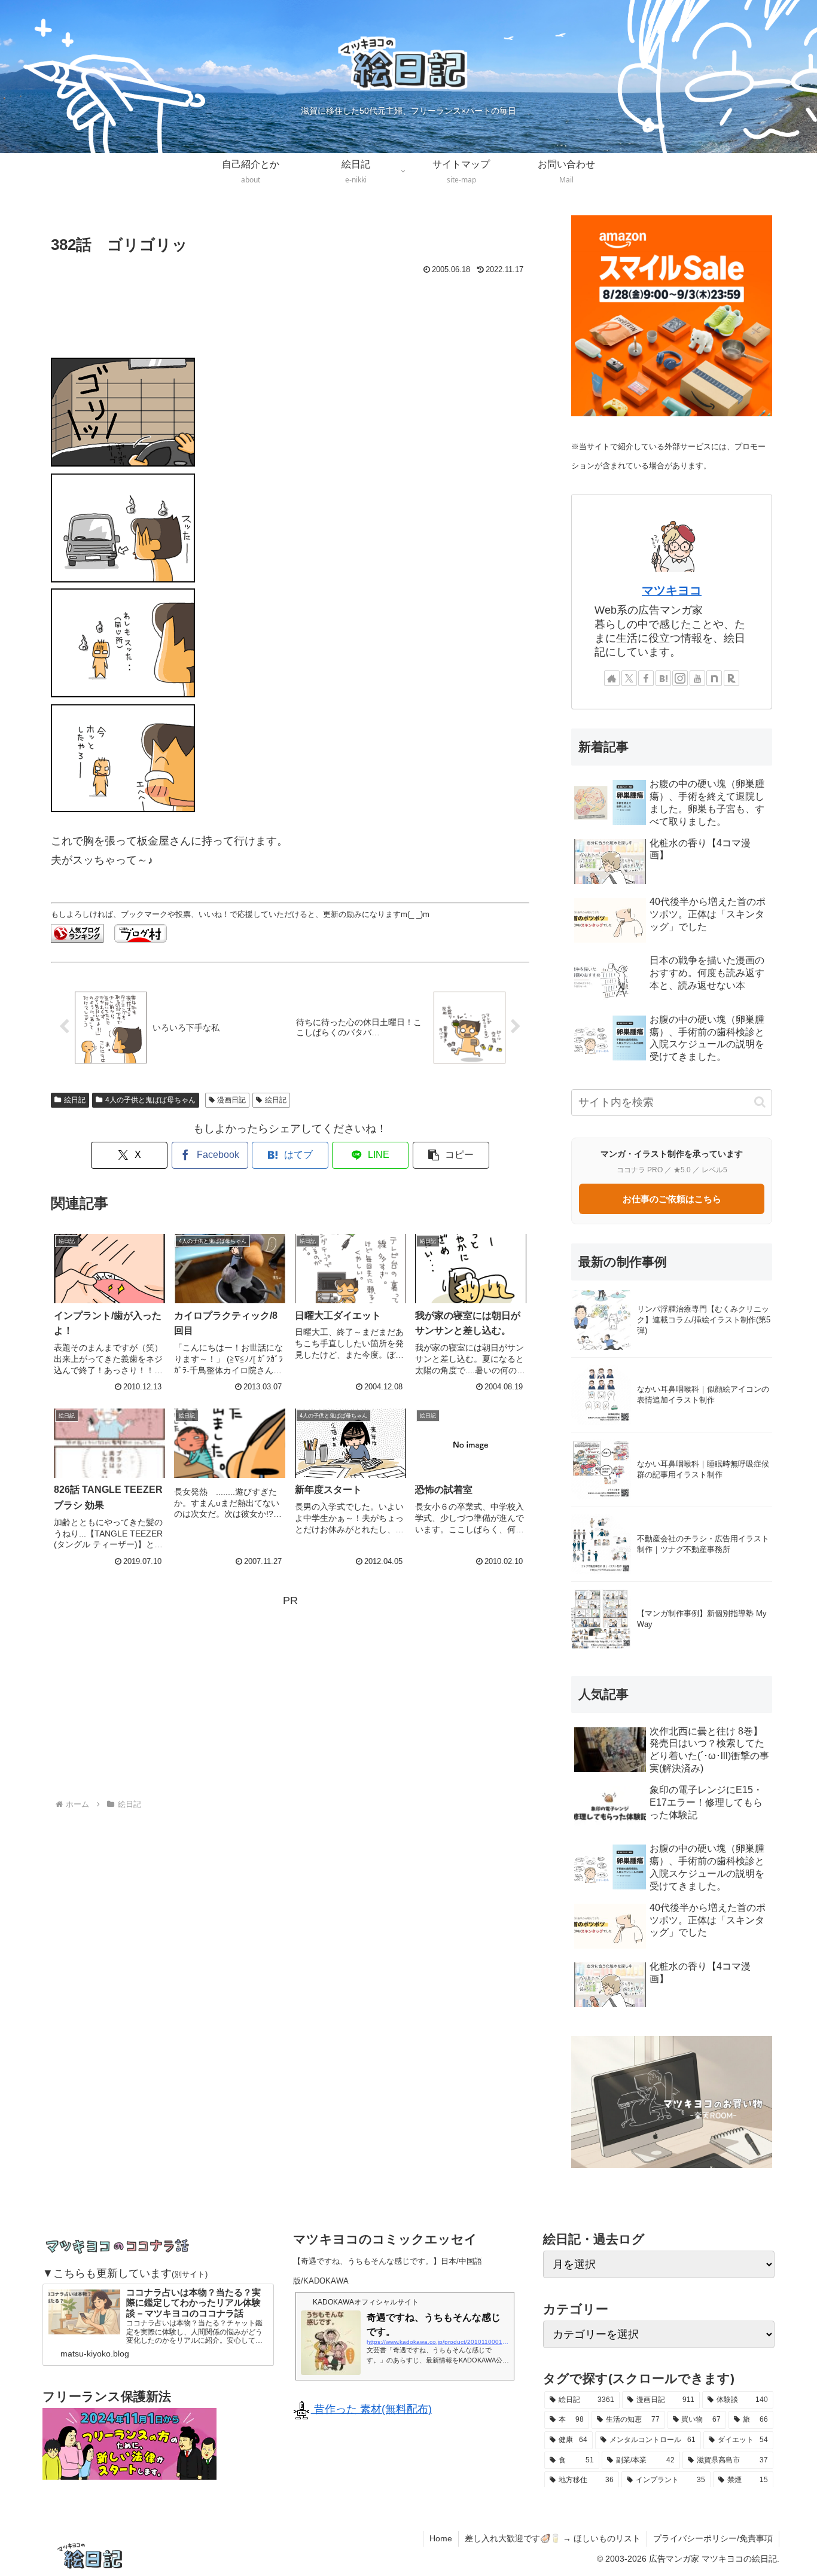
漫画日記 (231, 1100)
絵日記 (75, 1100)
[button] (451, 1155)
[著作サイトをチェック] (612, 678)
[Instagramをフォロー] (680, 678)
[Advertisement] (290, 311)
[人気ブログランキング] (77, 932)
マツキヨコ (672, 590)
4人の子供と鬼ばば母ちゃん (150, 1100)
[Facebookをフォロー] (646, 678)
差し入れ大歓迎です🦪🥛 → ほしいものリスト (553, 2538)
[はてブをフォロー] (663, 678)
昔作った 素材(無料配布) (371, 2409)
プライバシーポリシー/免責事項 (713, 2538)
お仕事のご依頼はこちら (672, 1199)
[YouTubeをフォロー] (697, 678)
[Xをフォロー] (629, 678)
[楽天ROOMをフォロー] (731, 678)
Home (441, 2538)
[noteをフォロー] (714, 678)
